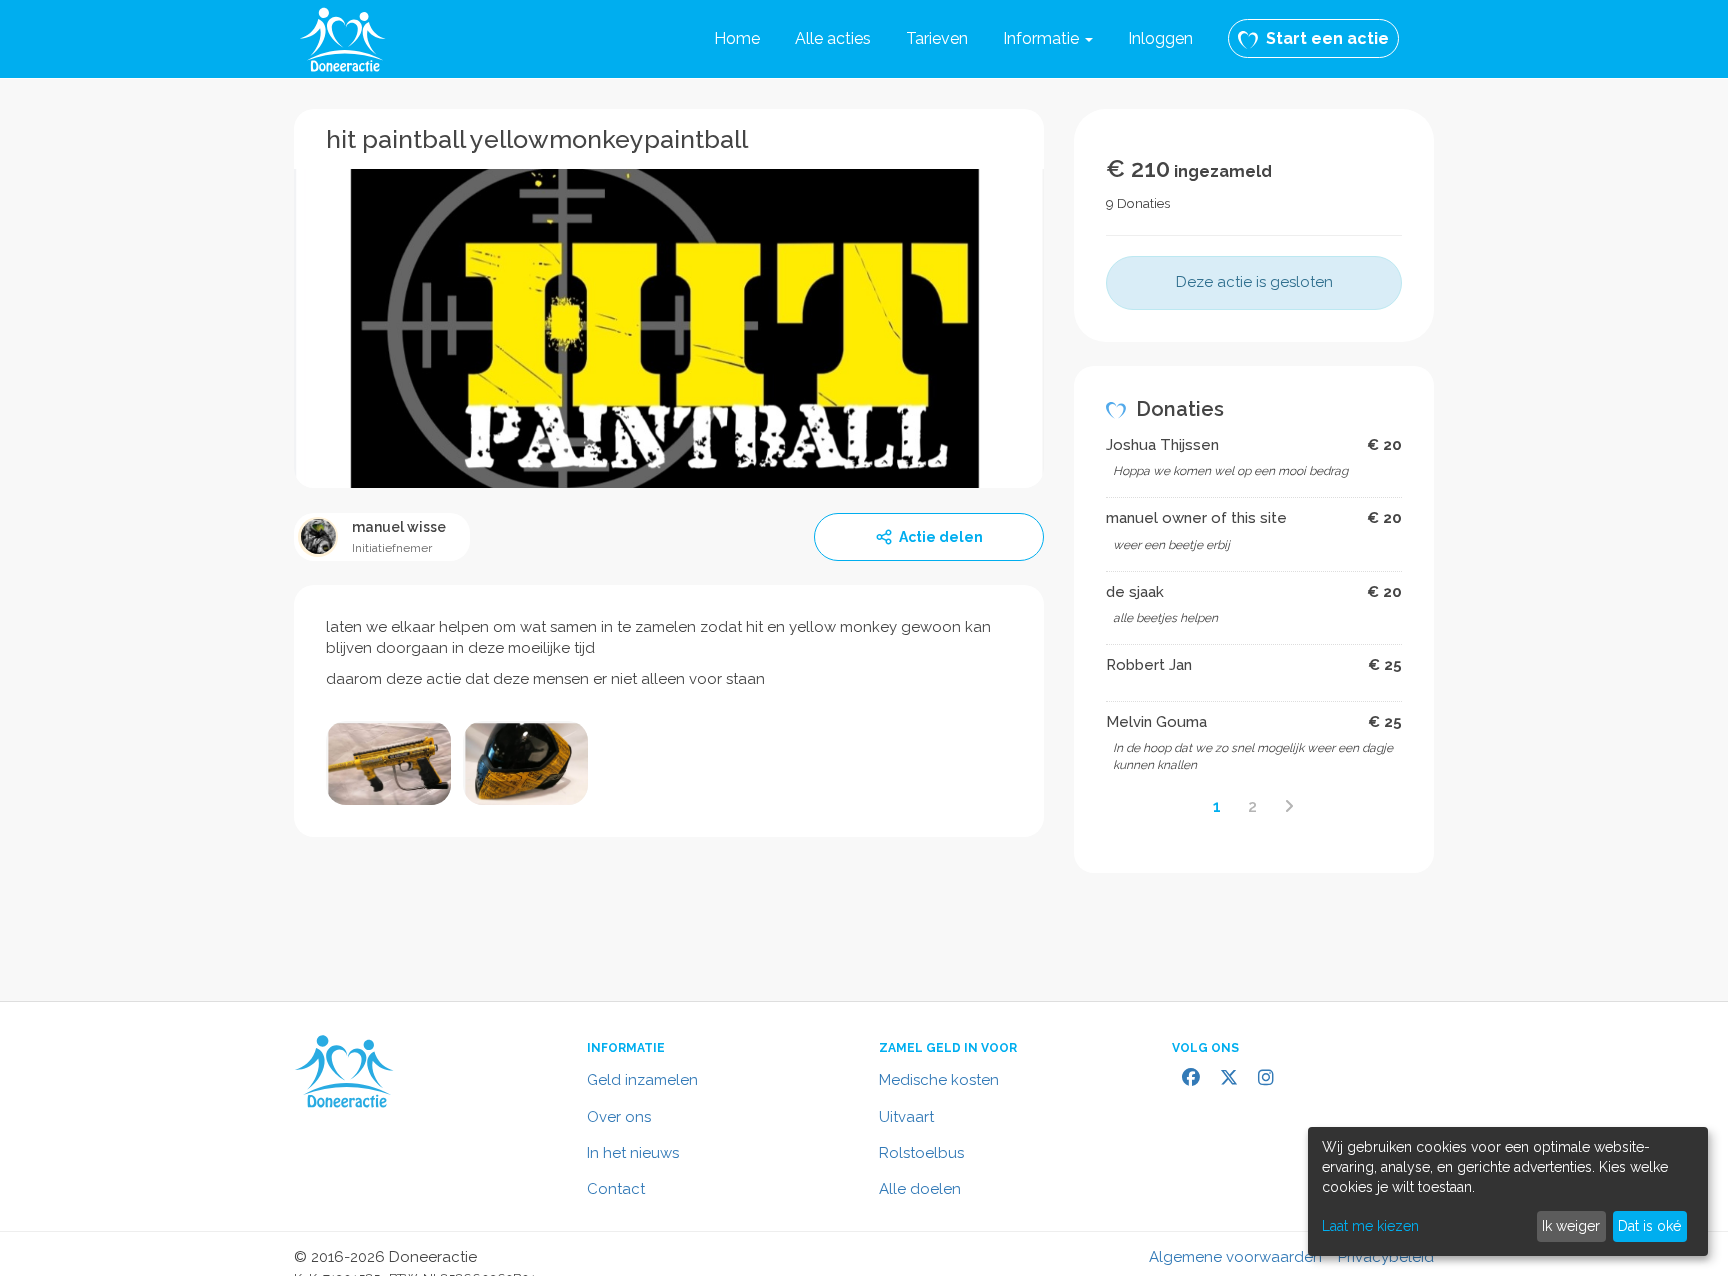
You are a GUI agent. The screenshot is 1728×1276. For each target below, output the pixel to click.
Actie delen (941, 537)
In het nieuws (633, 1153)
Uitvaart (906, 1117)
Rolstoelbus (921, 1153)
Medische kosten (939, 1080)
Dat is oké (1649, 1226)
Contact (616, 1189)
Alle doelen (920, 1189)
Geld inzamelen (642, 1080)
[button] (1048, 39)
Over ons (619, 1117)
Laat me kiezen (1370, 1226)
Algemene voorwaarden (1235, 1257)
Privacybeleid (1386, 1257)
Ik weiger (1571, 1226)
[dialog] (1508, 1191)
